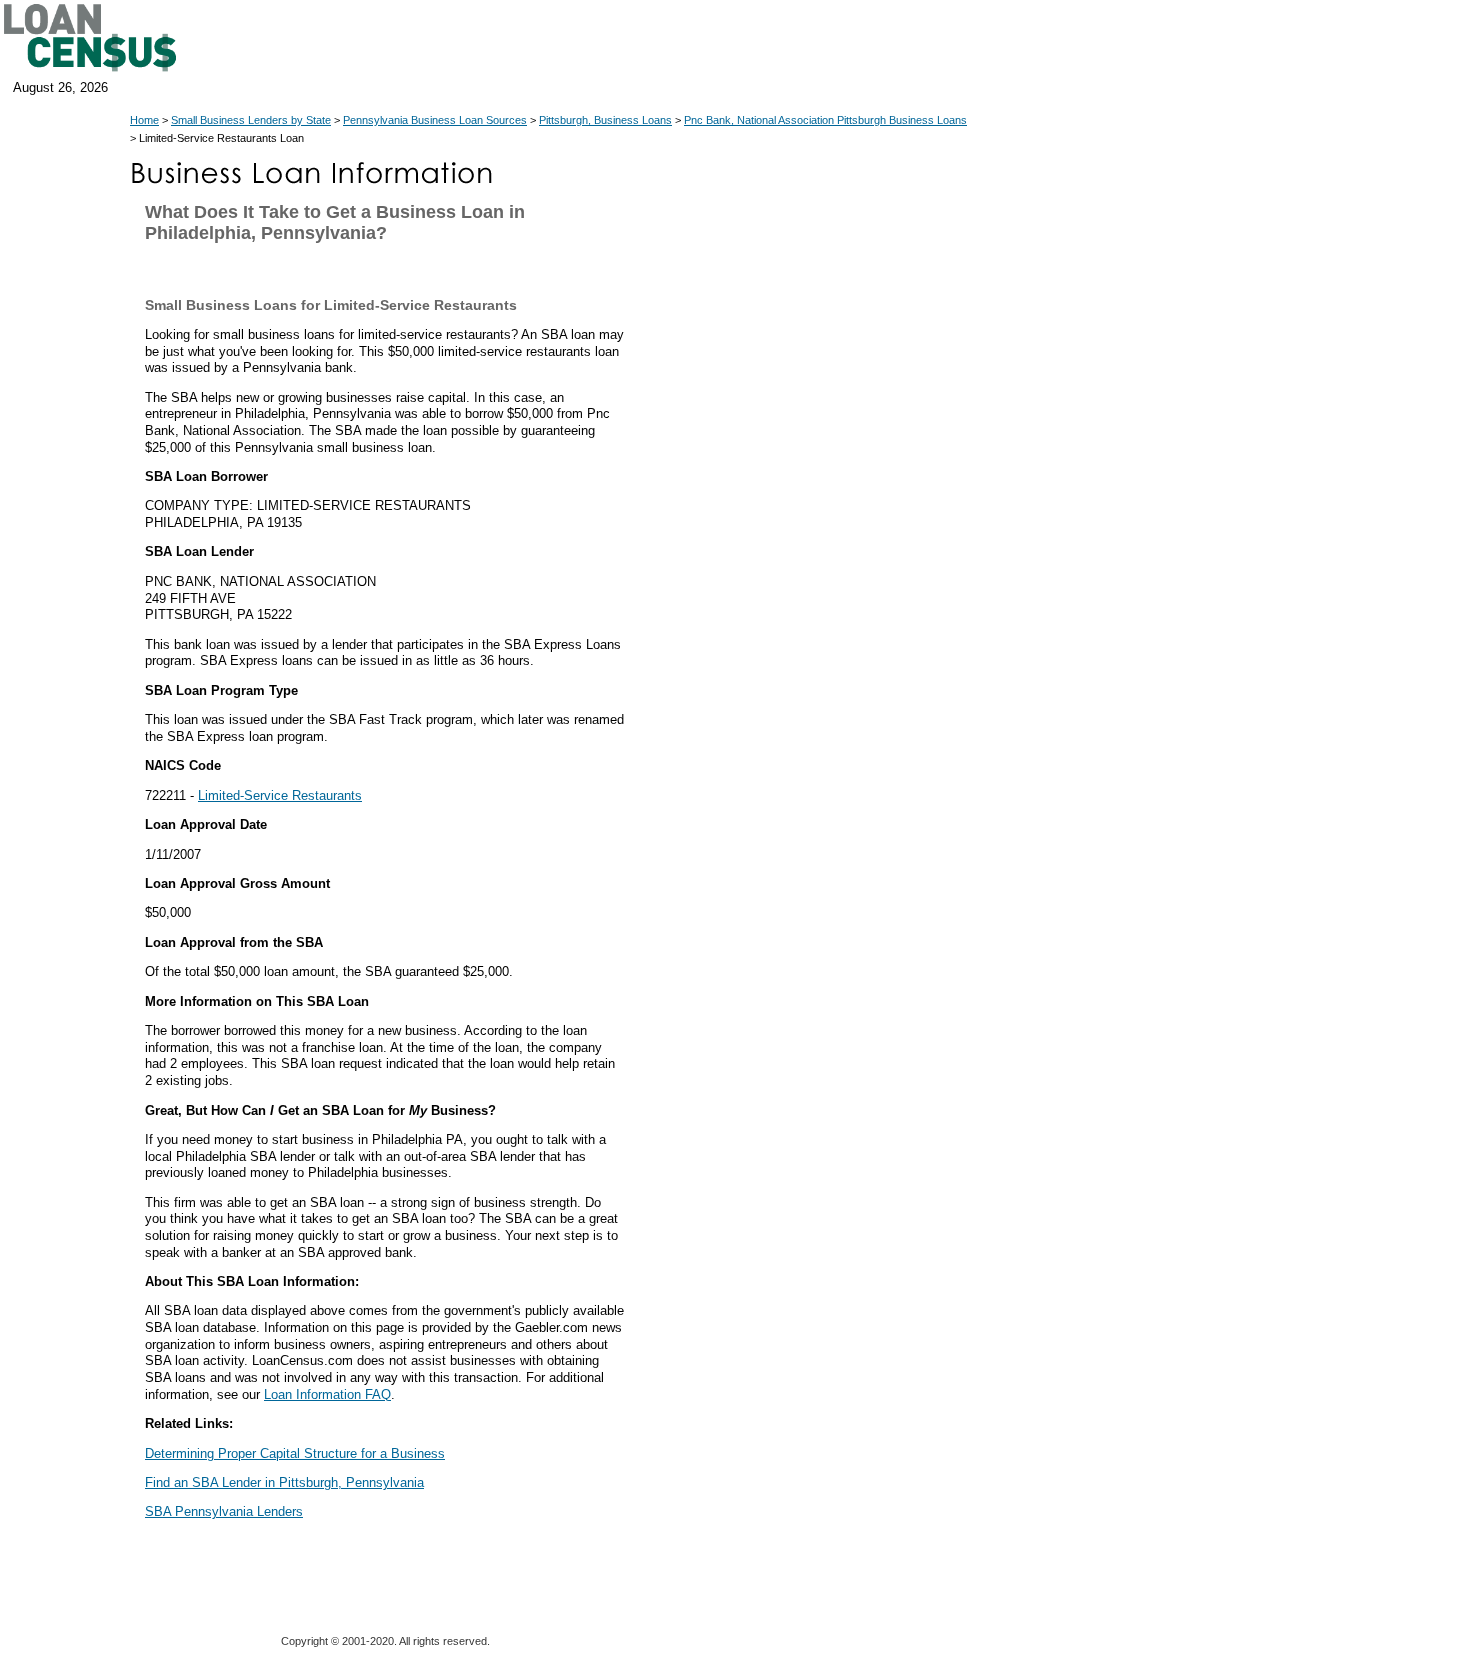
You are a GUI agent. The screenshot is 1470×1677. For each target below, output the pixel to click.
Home (144, 120)
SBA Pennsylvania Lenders (224, 1511)
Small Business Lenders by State (251, 120)
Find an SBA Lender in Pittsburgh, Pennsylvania (284, 1482)
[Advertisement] (810, 630)
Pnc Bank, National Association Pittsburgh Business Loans (825, 120)
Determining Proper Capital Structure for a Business (295, 1453)
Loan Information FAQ (327, 1394)
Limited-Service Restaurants (280, 795)
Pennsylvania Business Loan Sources (435, 120)
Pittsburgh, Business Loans (605, 120)
